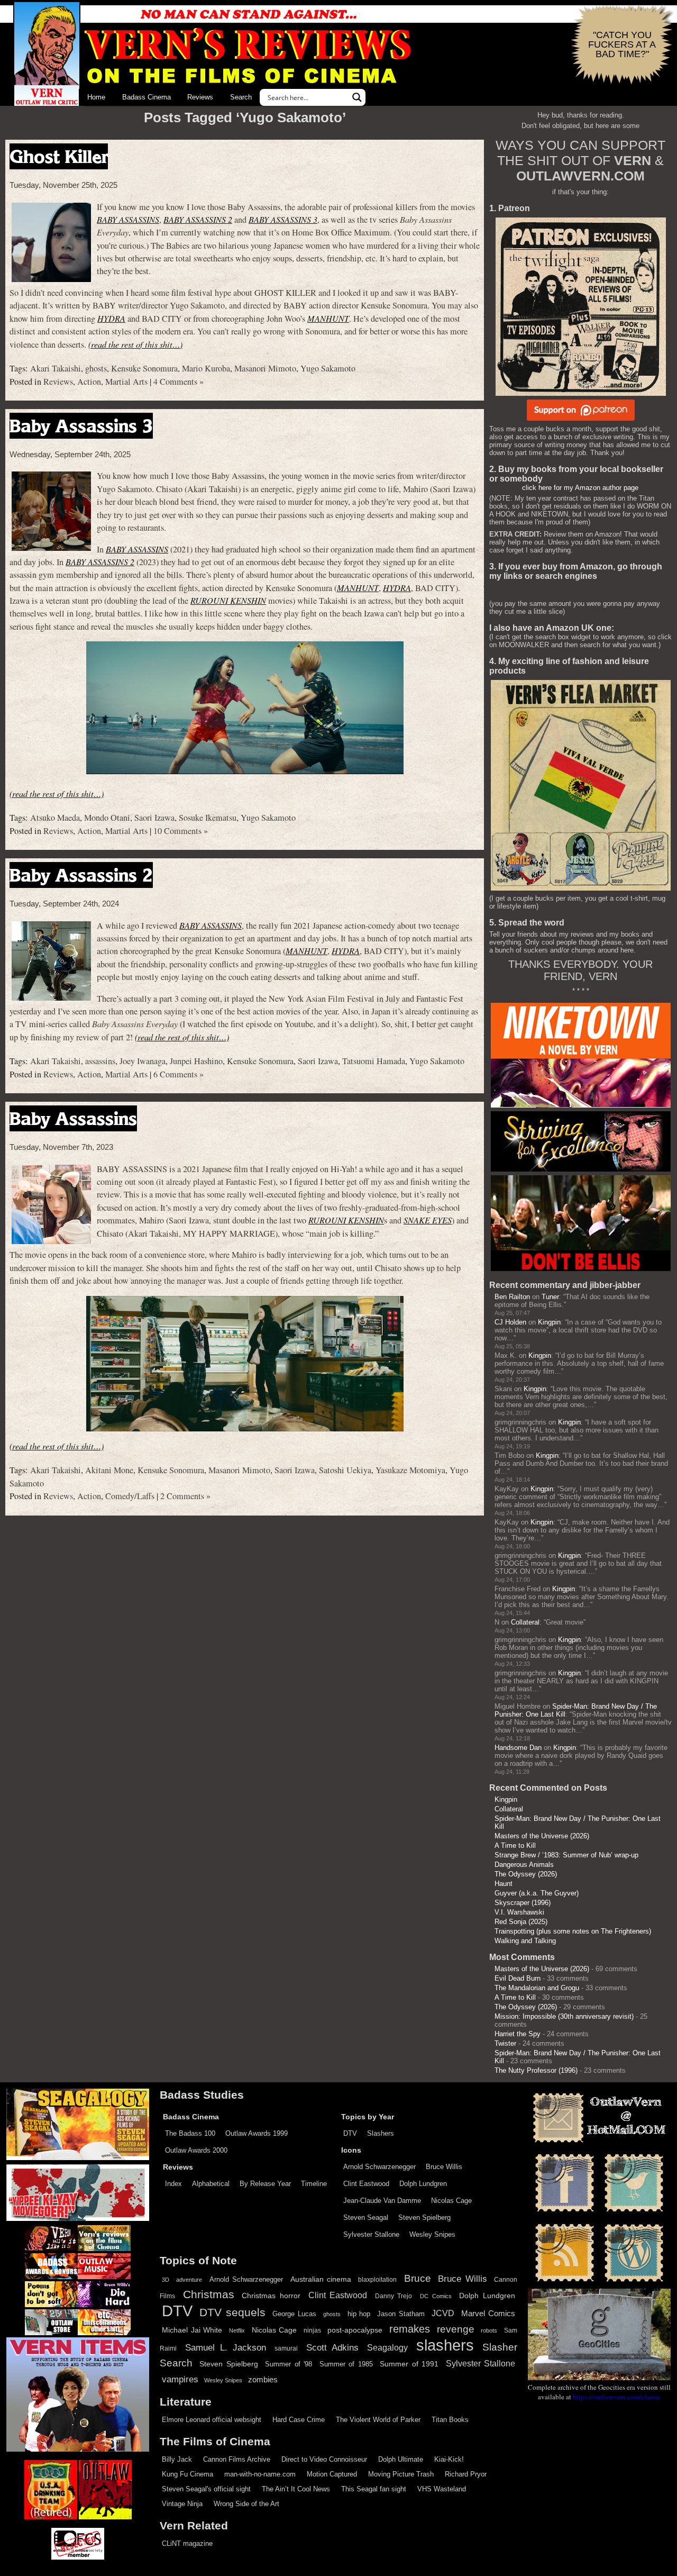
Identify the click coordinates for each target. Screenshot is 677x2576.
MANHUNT (328, 318)
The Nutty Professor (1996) (536, 2070)
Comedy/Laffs (130, 1496)
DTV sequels (232, 2312)
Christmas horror (271, 2296)
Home (96, 97)
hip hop (359, 2314)
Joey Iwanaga (143, 1061)
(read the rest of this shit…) (135, 344)
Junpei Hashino (196, 1061)
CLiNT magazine (187, 2543)
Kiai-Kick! (449, 2459)
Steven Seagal (366, 2217)
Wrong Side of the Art (246, 2504)
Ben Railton (512, 1297)
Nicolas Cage (451, 2201)
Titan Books (450, 2420)
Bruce (418, 2278)
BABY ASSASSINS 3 (283, 219)
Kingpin (549, 1322)
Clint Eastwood (366, 2184)
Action (89, 382)
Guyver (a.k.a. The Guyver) (537, 1893)
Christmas (209, 2294)
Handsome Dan (518, 1748)
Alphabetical (211, 2184)
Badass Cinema (147, 97)
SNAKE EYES (428, 1220)
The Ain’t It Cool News (296, 2489)
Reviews (200, 97)
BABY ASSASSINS (128, 219)
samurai (286, 2348)
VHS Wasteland (442, 2489)
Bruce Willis (444, 2167)
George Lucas (294, 2314)
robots (489, 2330)
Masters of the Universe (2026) (542, 1836)
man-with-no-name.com (260, 2474)
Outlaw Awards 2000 (196, 2150)
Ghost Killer (59, 156)
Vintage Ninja (182, 2504)
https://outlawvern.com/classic (617, 2397)
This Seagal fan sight (374, 2489)
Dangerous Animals (524, 1865)
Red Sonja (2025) (521, 1922)
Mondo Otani (107, 818)
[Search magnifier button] (357, 97)
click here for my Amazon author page (580, 488)
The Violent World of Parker (378, 2420)
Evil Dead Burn (518, 1978)
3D (166, 2280)
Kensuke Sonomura (144, 368)
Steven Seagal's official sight (206, 2489)
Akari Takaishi (56, 368)
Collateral (525, 1622)
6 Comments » (179, 1074)
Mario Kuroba (206, 368)
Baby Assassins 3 (81, 426)
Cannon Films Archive (237, 2459)
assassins (100, 1061)
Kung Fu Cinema (187, 2474)
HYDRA (111, 318)
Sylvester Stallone (371, 2234)
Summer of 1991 (409, 2364)
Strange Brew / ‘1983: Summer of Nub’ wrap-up (566, 1855)
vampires (180, 2379)
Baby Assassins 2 (81, 875)
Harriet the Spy (518, 2034)
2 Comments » (185, 1496)
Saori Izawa (154, 818)
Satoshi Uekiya (345, 1470)
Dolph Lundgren (423, 2184)
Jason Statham (401, 2314)
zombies (263, 2380)
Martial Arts (126, 382)
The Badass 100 (190, 2133)
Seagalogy (387, 2347)
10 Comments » (181, 831)
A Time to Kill (515, 1845)
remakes (410, 2329)
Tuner (550, 1297)
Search (241, 97)
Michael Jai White (192, 2330)
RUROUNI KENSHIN (228, 600)
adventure (189, 2280)
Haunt (504, 1884)
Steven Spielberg (424, 2217)
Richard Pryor (466, 2474)
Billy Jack (177, 2459)
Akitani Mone (109, 1470)
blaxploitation (377, 2280)
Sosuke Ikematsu (208, 818)
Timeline (314, 2184)
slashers (445, 2345)
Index (173, 2184)
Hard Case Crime (299, 2420)
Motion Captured (332, 2474)
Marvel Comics (488, 2313)
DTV (350, 2133)
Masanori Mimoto (265, 368)
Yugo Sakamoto (328, 368)
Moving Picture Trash (401, 2474)
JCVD (443, 2313)
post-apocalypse (355, 2330)
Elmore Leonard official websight (212, 2420)
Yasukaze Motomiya (410, 1470)
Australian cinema (321, 2279)
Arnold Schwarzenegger (379, 2167)
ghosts (96, 368)
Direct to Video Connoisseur (324, 2459)
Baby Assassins (73, 1118)
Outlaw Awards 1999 (257, 2133)
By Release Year (265, 2184)
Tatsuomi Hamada (374, 1061)
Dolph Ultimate (401, 2459)
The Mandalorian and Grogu (537, 1988)
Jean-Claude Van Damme (382, 2201)
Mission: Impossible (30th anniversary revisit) (564, 2016)
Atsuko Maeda (55, 818)
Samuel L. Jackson (226, 2347)
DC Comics (436, 2296)
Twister (505, 2043)
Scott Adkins (332, 2347)
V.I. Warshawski (519, 1912)
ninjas (312, 2330)
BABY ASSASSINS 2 (198, 219)
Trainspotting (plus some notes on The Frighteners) (573, 1931)
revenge (456, 2329)
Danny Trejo (394, 2296)
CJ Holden (510, 1322)
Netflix (237, 2330)
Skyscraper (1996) (523, 1903)
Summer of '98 (289, 2364)
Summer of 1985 (346, 2364)
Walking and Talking (525, 1941)
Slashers (381, 2133)
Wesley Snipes (432, 2234)
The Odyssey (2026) (526, 1874)
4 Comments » (179, 382)
